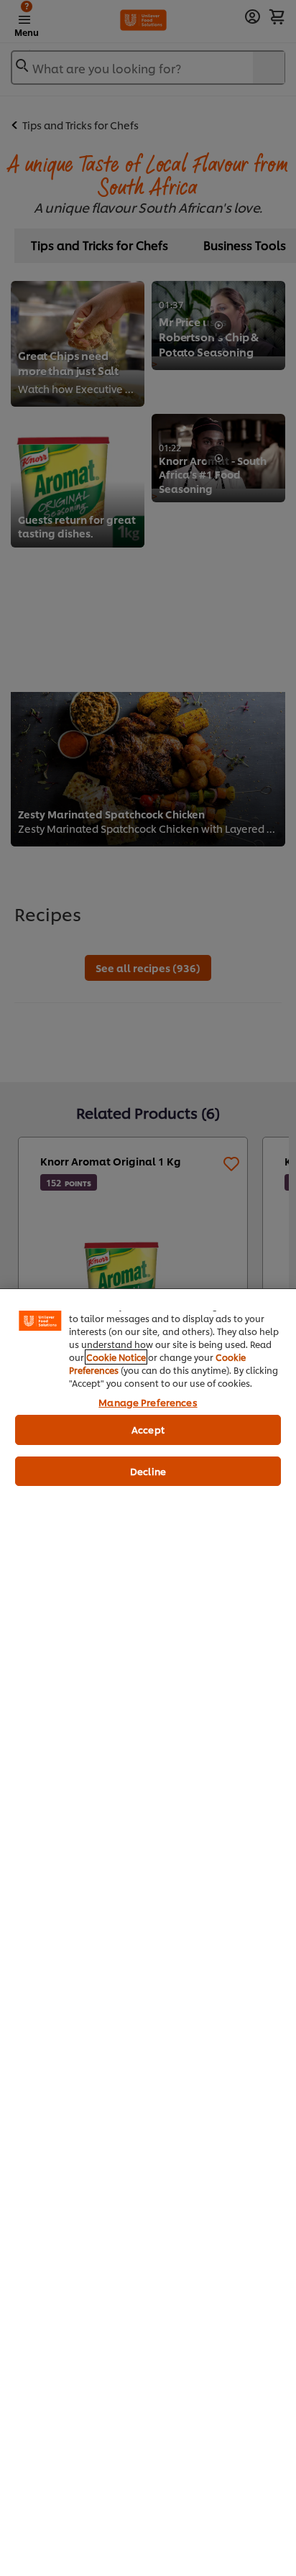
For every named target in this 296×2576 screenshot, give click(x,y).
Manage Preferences (148, 1402)
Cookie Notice (116, 1357)
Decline (148, 1471)
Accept (148, 1429)
